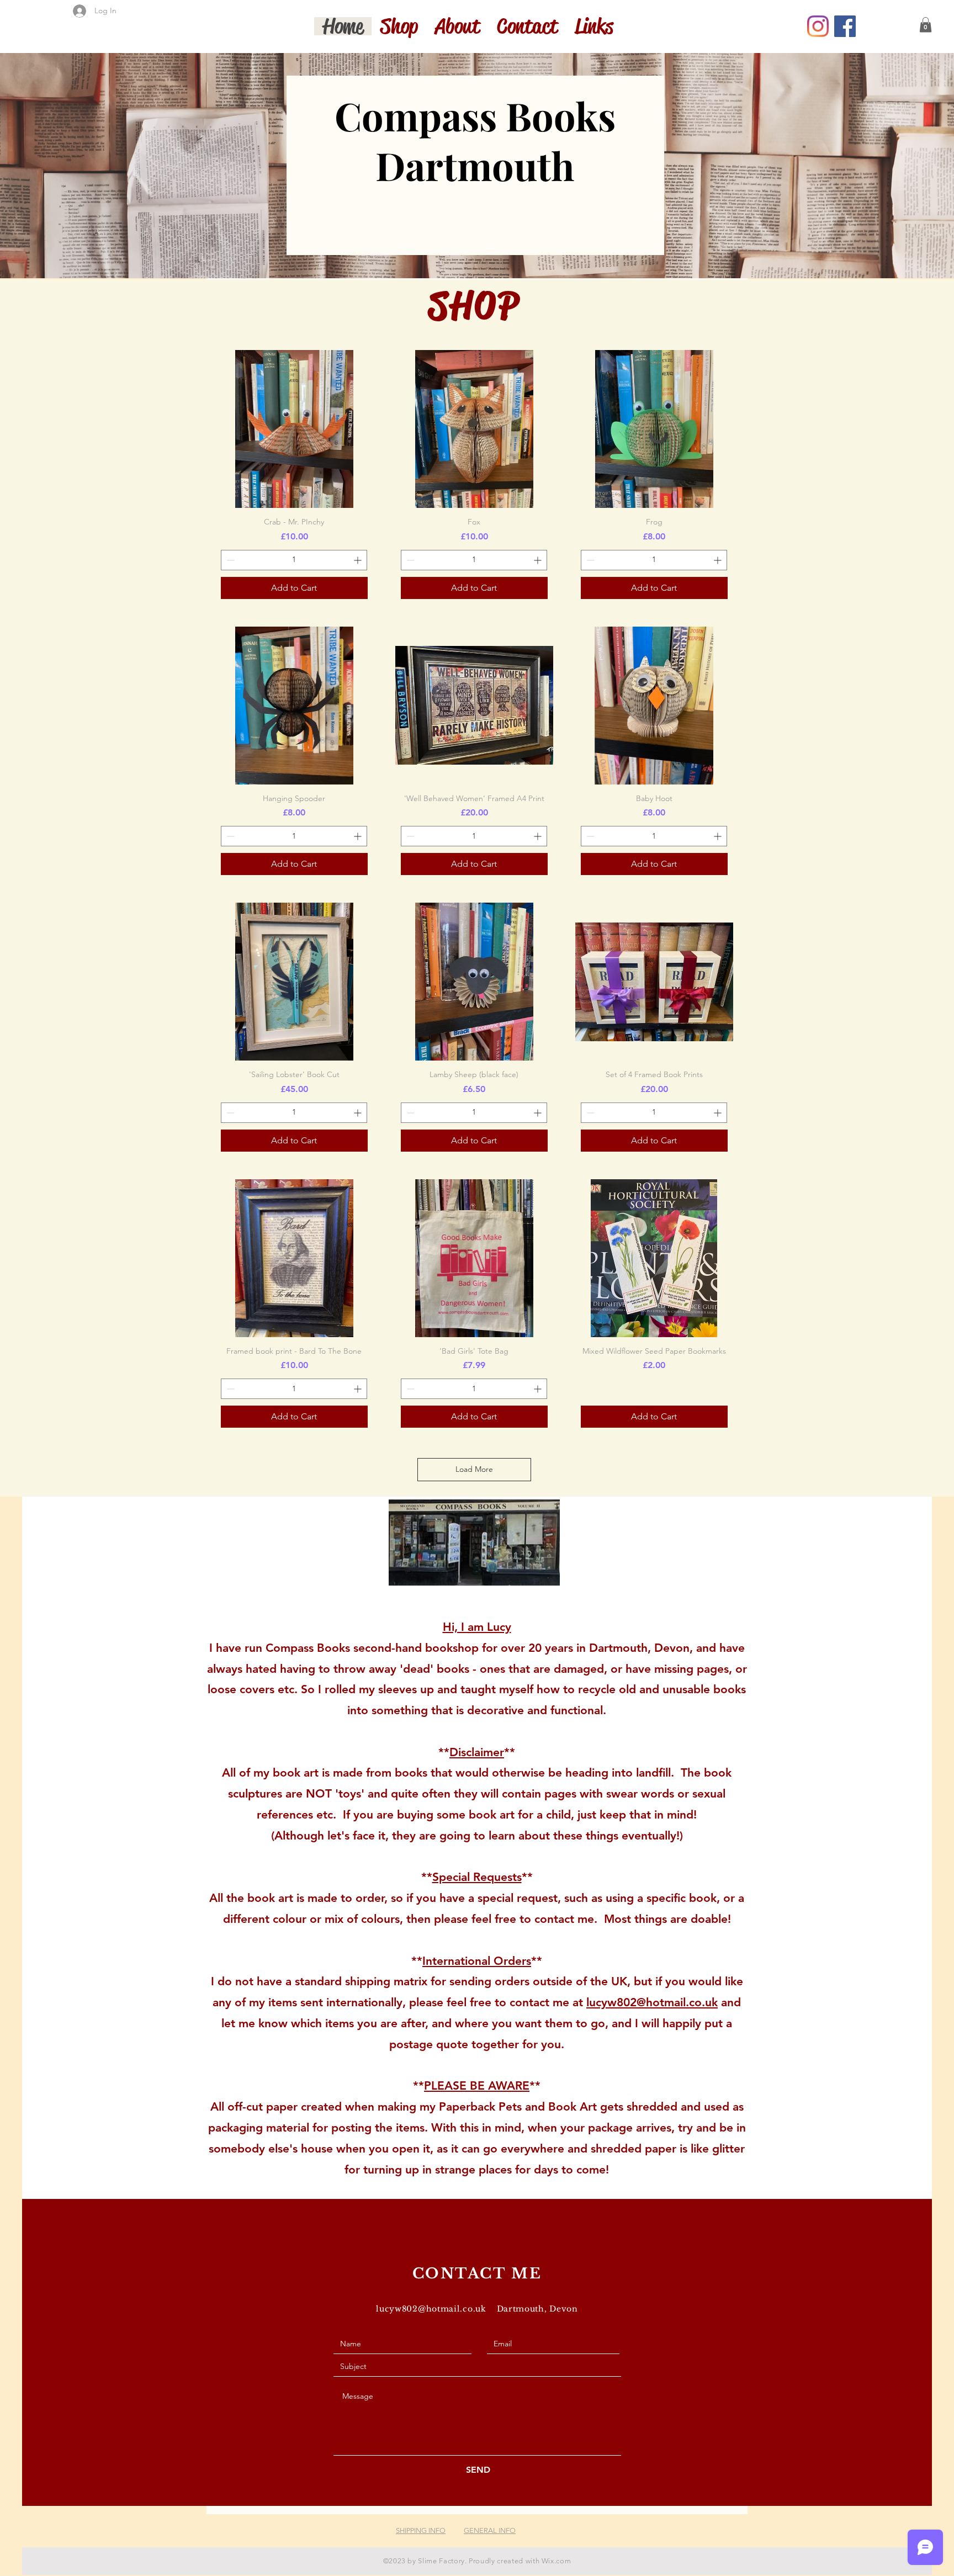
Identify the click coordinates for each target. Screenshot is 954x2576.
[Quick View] (294, 429)
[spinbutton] (294, 560)
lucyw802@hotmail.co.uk (652, 2002)
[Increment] (359, 560)
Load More (474, 1469)
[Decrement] (229, 560)
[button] (926, 25)
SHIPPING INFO (421, 2530)
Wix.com (556, 2561)
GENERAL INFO (490, 2530)
